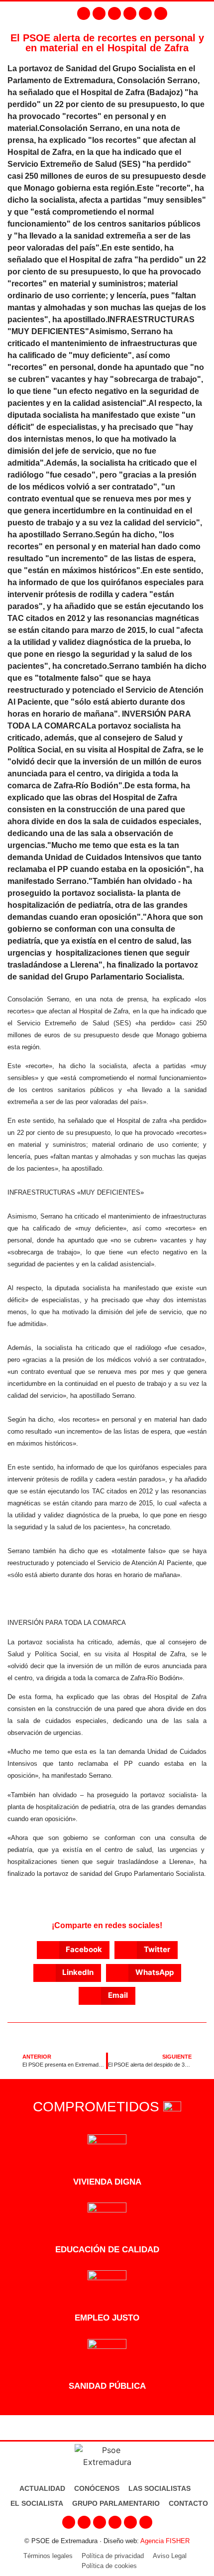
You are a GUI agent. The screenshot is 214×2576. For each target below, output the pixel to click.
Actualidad (42, 2488)
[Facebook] (84, 13)
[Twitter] (114, 13)
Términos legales (48, 2556)
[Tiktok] (161, 13)
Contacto (188, 2503)
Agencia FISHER (165, 2541)
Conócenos (97, 2488)
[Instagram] (99, 13)
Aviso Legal (170, 2556)
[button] (204, 13)
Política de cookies (109, 2566)
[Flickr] (145, 13)
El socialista (37, 2503)
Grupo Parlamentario (116, 2503)
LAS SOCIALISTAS (160, 2488)
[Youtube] (130, 13)
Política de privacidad (113, 2556)
